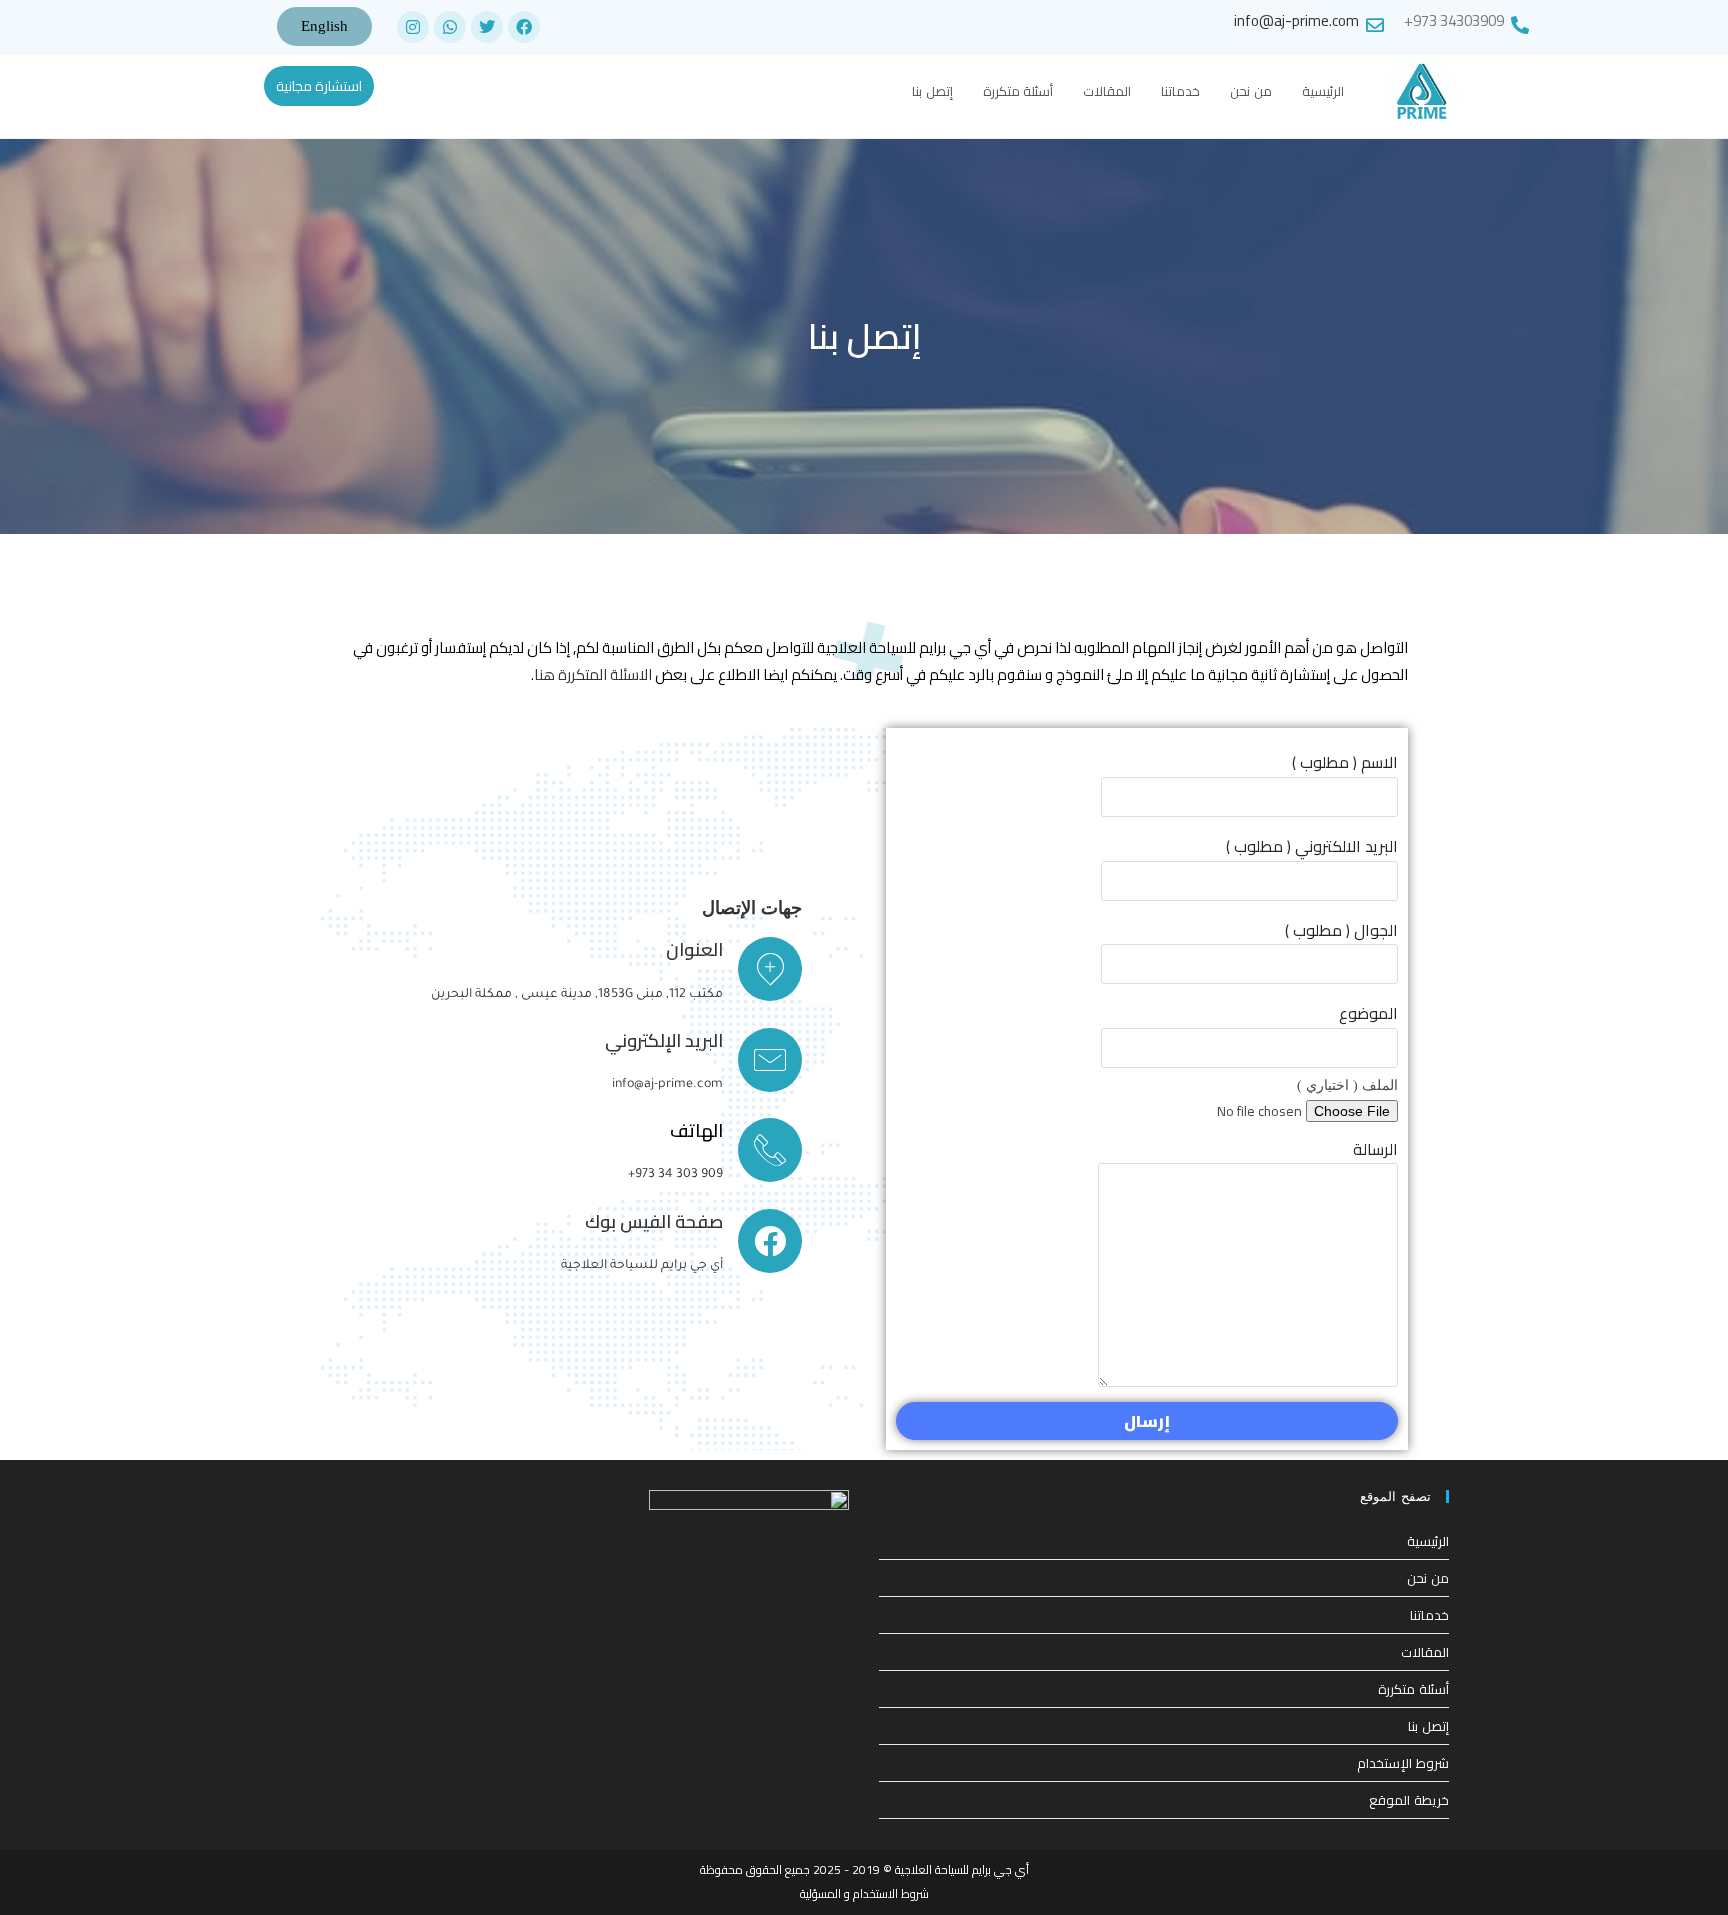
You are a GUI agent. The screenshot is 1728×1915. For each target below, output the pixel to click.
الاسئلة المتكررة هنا (593, 674)
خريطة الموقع (1409, 1800)
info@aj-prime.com (1296, 20)
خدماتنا (1429, 1615)
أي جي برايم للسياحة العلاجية (642, 1266)
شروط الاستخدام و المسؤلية (864, 1893)
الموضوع (1368, 1013)
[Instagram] (413, 27)
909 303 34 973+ (675, 1175)
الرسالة (1375, 1149)
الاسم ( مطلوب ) (1345, 762)
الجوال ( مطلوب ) (1341, 930)
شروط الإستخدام (1403, 1763)
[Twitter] (487, 27)
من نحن (1428, 1578)
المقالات (1425, 1652)
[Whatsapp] (450, 27)
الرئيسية (1428, 1541)
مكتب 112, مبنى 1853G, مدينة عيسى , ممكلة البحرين (577, 995)
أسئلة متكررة (1413, 1689)
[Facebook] (524, 27)
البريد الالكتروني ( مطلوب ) (1312, 846)
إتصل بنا (1428, 1726)
